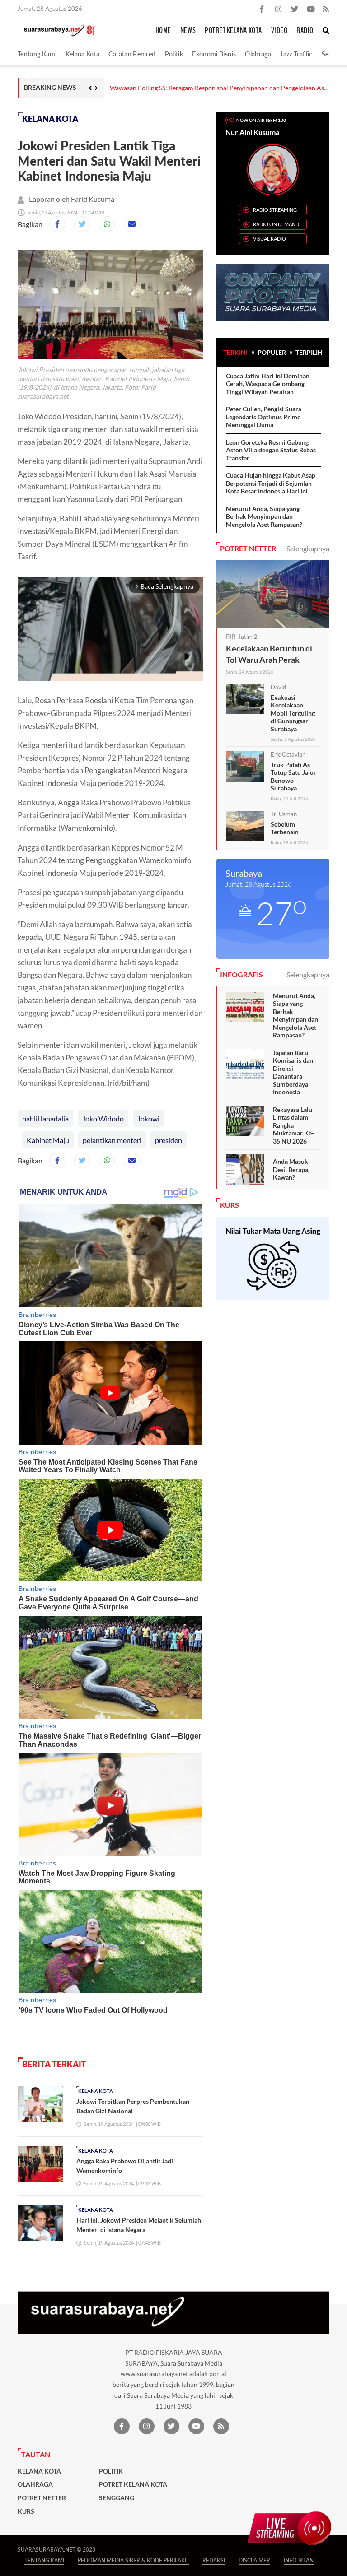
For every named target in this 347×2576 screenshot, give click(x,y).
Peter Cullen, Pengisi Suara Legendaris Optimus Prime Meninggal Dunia (264, 417)
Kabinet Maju (48, 1140)
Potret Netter (42, 2498)
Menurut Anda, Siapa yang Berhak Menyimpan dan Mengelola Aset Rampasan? (264, 516)
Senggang (117, 2498)
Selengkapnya (308, 548)
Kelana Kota (82, 54)
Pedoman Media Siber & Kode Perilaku (133, 2560)
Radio (305, 31)
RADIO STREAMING (275, 210)
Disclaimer (254, 2560)
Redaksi (214, 2560)
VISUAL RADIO (270, 239)
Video (279, 31)
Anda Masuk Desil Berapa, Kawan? (291, 1169)
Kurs (26, 2511)
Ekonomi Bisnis (214, 54)
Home (163, 31)
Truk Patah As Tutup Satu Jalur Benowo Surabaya (293, 777)
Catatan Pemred (132, 54)
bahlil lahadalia (45, 1118)
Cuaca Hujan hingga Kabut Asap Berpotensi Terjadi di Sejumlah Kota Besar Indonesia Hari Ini (271, 483)
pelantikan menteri (112, 1140)
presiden (169, 1140)
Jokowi (148, 1118)
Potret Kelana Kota (233, 31)
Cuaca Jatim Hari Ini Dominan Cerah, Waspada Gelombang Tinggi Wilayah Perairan (268, 384)
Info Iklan (299, 2560)
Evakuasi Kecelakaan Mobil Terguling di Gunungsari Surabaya (293, 713)
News (188, 31)
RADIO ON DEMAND (276, 224)
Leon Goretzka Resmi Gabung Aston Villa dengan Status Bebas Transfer (271, 450)
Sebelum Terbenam (285, 828)
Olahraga (258, 54)
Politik (174, 54)
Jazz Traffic (296, 54)
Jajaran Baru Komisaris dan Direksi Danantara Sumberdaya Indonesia (293, 1072)
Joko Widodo (103, 1118)
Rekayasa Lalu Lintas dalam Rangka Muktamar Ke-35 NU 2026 (293, 1125)
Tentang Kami (37, 54)
